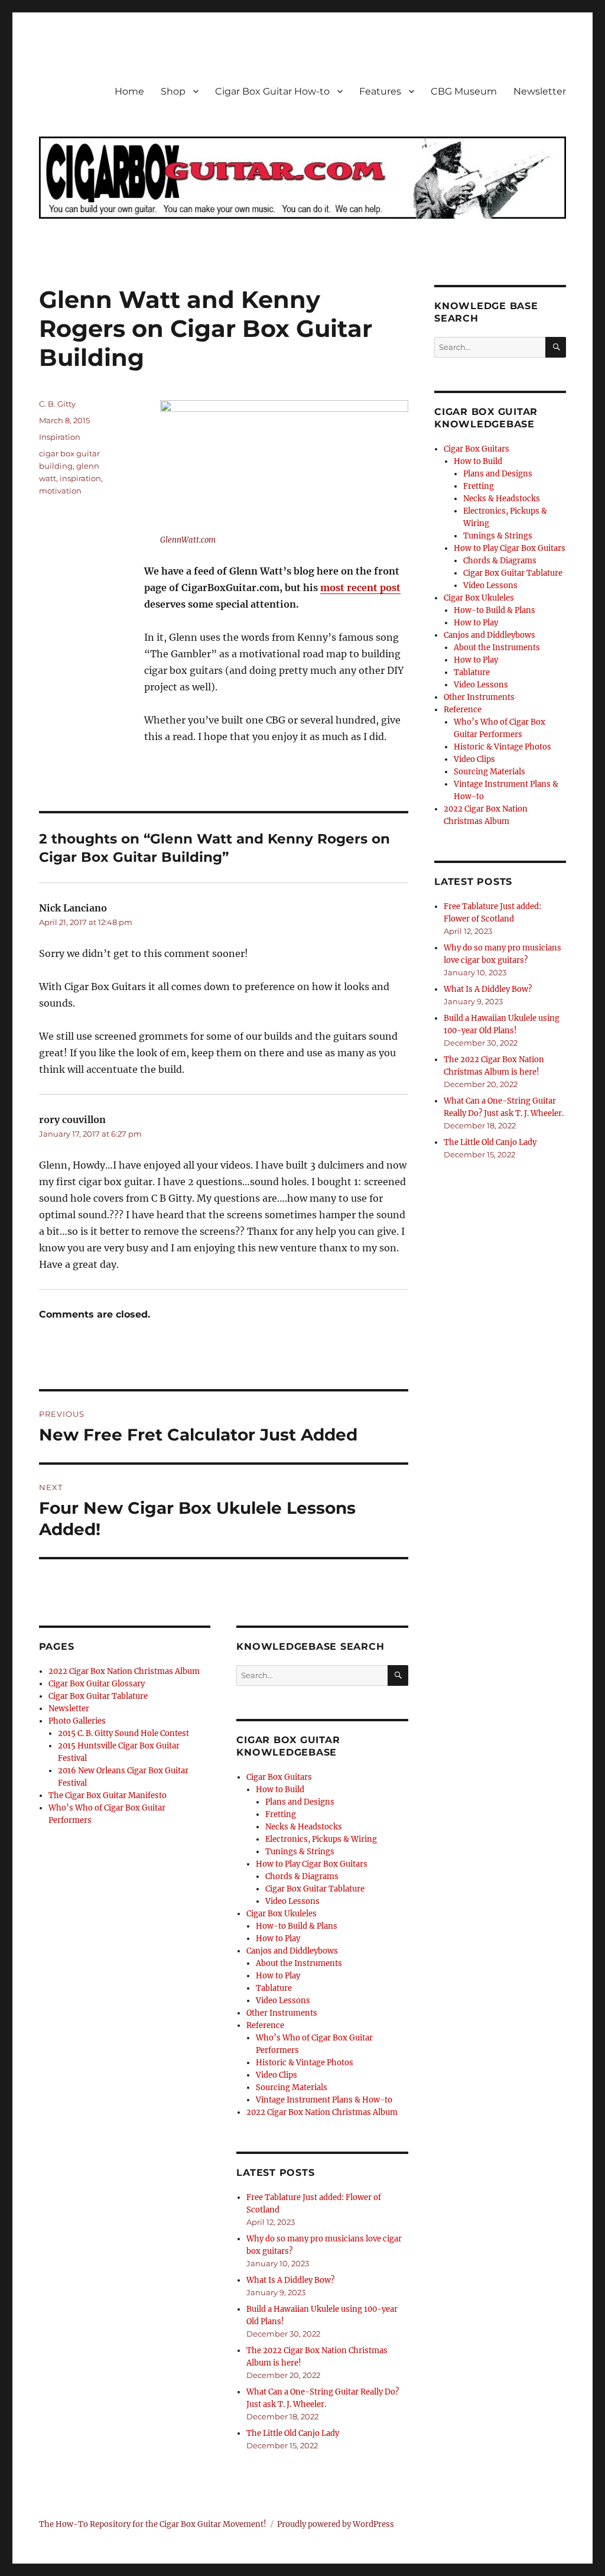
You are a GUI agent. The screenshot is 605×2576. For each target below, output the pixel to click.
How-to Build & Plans (297, 1926)
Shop (173, 91)
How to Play (278, 1939)
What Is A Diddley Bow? (290, 2280)
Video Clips (277, 2075)
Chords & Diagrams (302, 1876)
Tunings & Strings (300, 1852)
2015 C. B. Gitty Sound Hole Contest (123, 1733)
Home (129, 91)
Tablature (274, 1988)
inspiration (80, 478)
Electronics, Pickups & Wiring (321, 1839)
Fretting (281, 1814)
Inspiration (60, 437)
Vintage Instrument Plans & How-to (324, 2100)
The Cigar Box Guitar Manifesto (108, 1795)
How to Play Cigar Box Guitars (312, 1864)
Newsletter (540, 91)
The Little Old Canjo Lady (293, 2433)
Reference (265, 2025)
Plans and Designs (300, 1802)
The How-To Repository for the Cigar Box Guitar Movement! (153, 2524)
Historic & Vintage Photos (305, 2063)
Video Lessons (292, 1901)
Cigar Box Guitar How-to (272, 91)
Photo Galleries (77, 1721)
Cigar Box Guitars (279, 1777)
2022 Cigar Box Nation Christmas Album (124, 1671)
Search (398, 1685)
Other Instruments (282, 2013)
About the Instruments (299, 1963)
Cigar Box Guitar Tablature (98, 1696)
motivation (60, 491)
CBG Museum (464, 91)
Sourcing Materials (292, 2087)
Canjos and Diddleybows (292, 1951)
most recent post (360, 588)
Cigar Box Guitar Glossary (97, 1684)
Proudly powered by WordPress (336, 2524)
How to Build (280, 1790)
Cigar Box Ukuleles (282, 1914)
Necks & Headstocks (304, 1827)
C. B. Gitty (57, 404)
